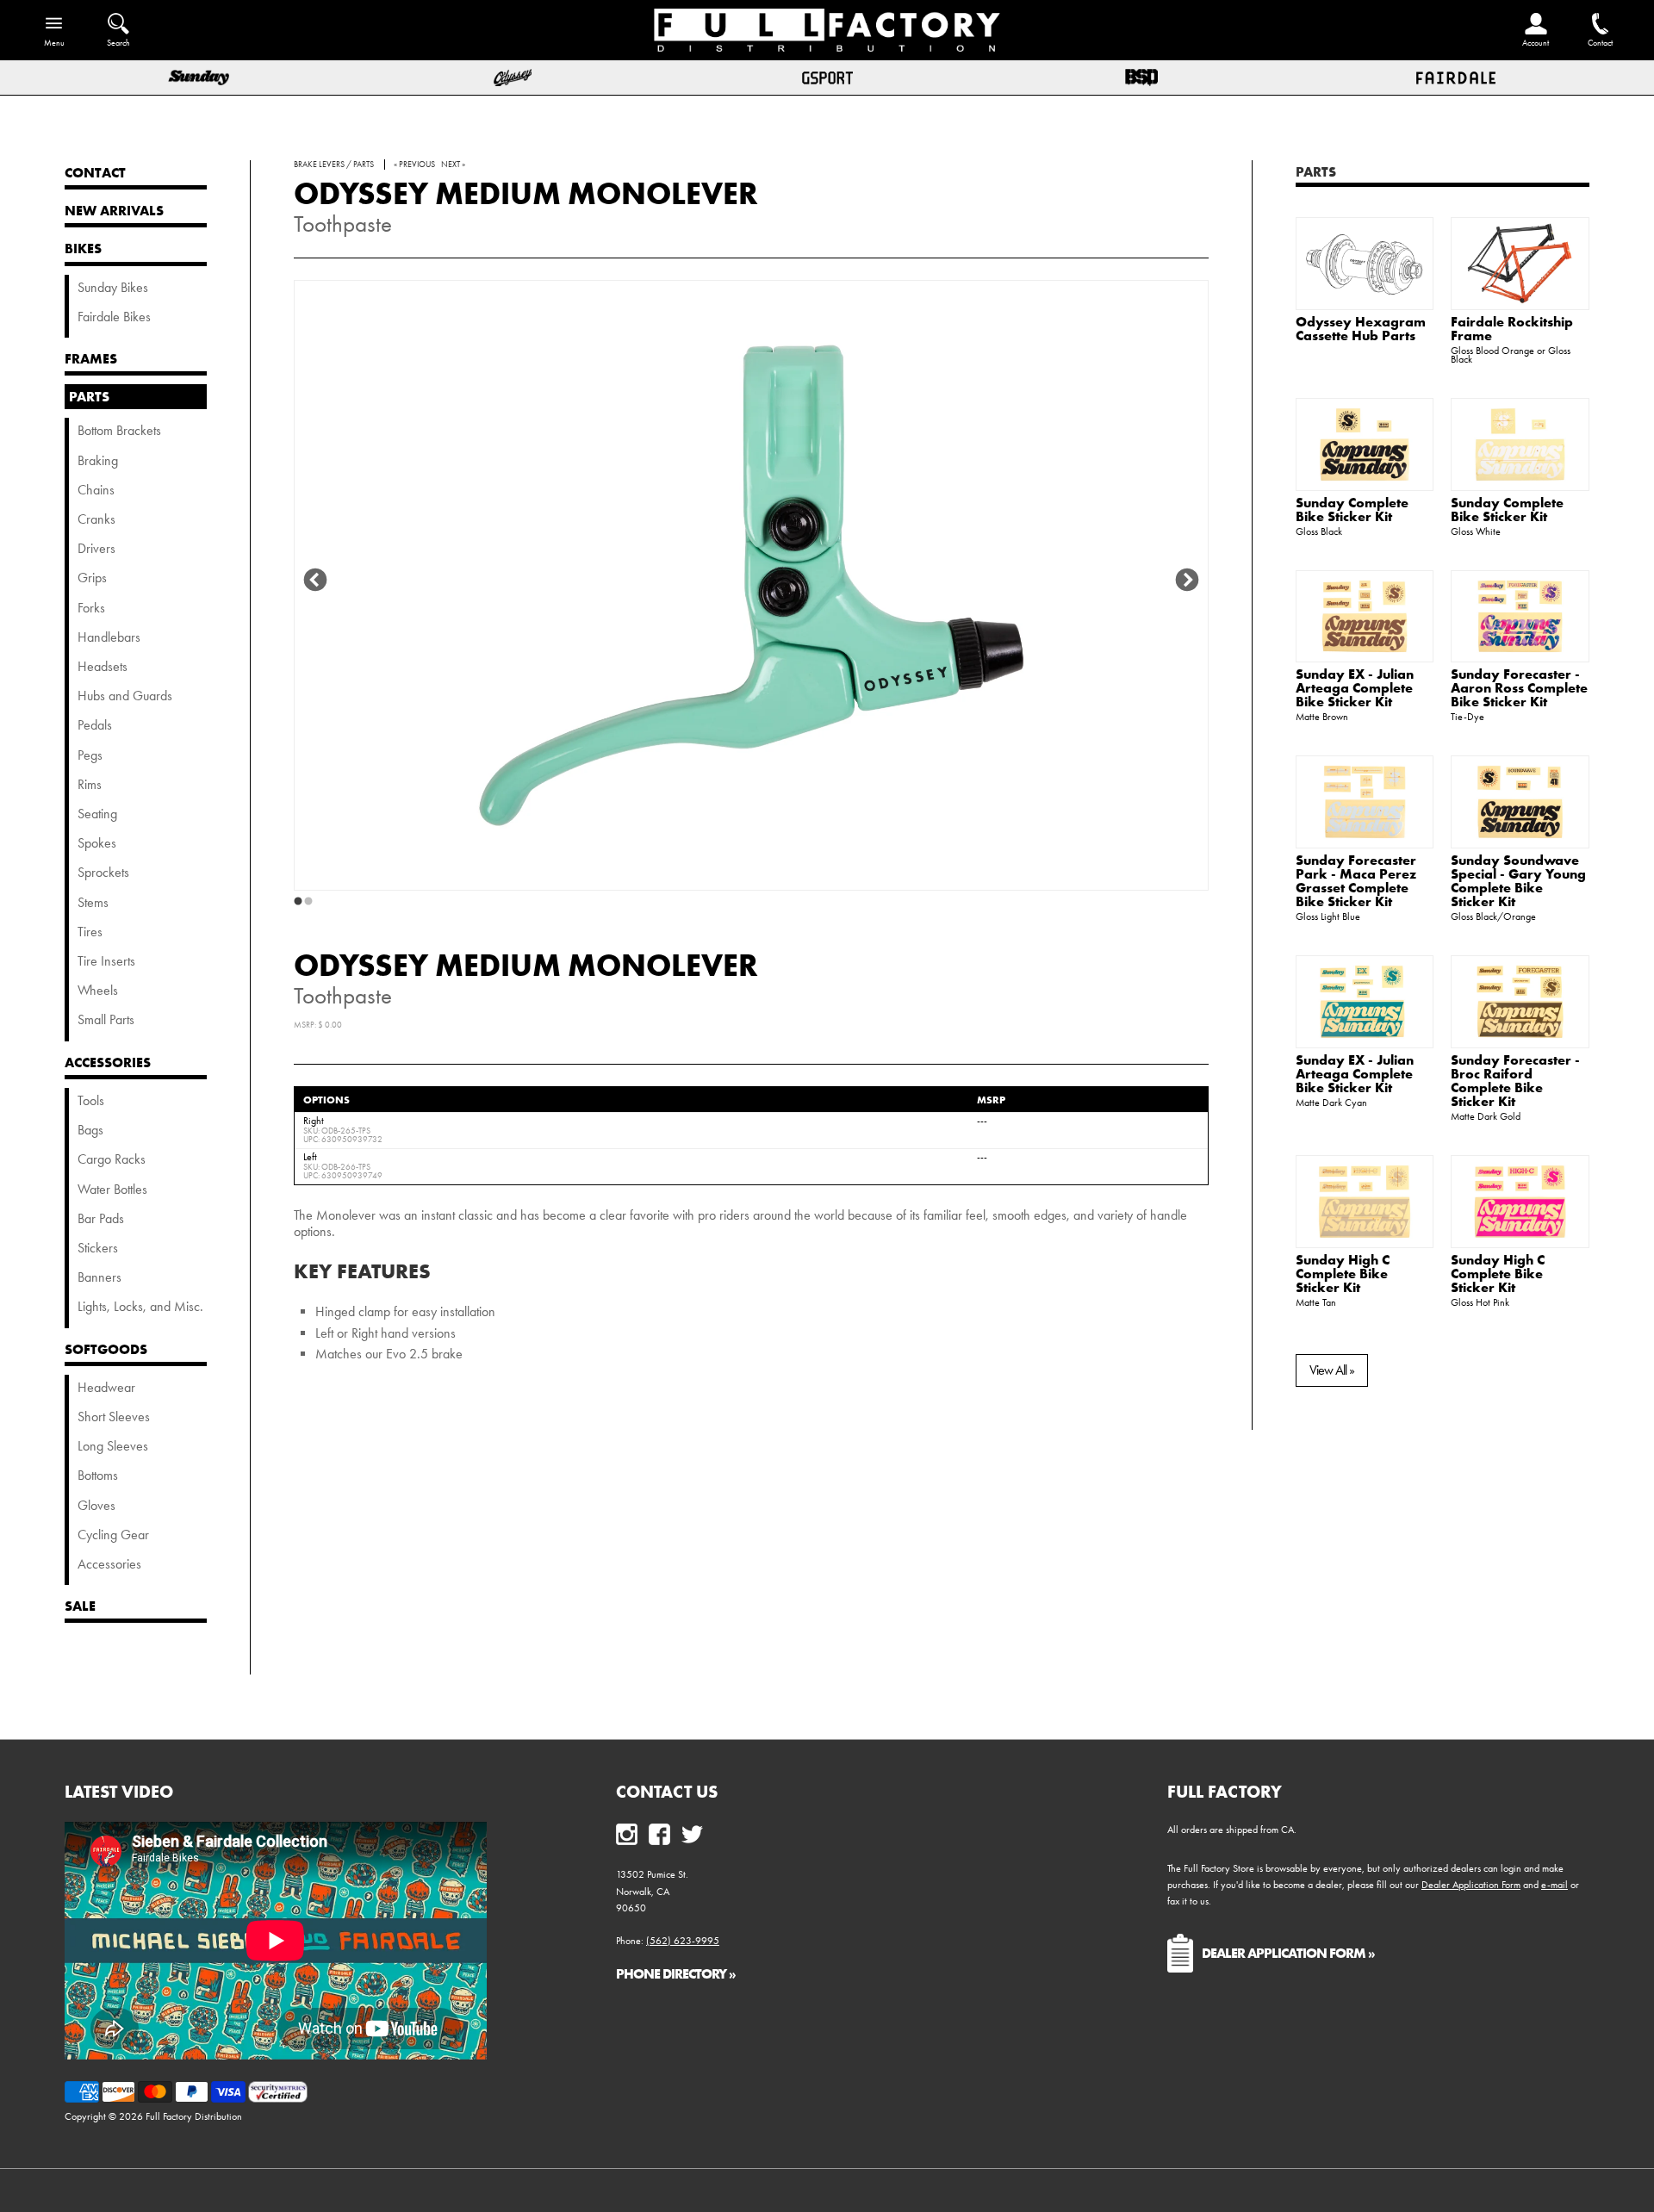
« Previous (414, 165)
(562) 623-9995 (683, 1941)
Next (1187, 581)
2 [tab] (308, 902)
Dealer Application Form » (1288, 1953)
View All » (1332, 1370)
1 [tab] (298, 902)
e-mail (1555, 1885)
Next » (453, 165)
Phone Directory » (676, 1973)
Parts (1316, 171)
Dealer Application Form (1471, 1885)
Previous (315, 581)
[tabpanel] (751, 585)
